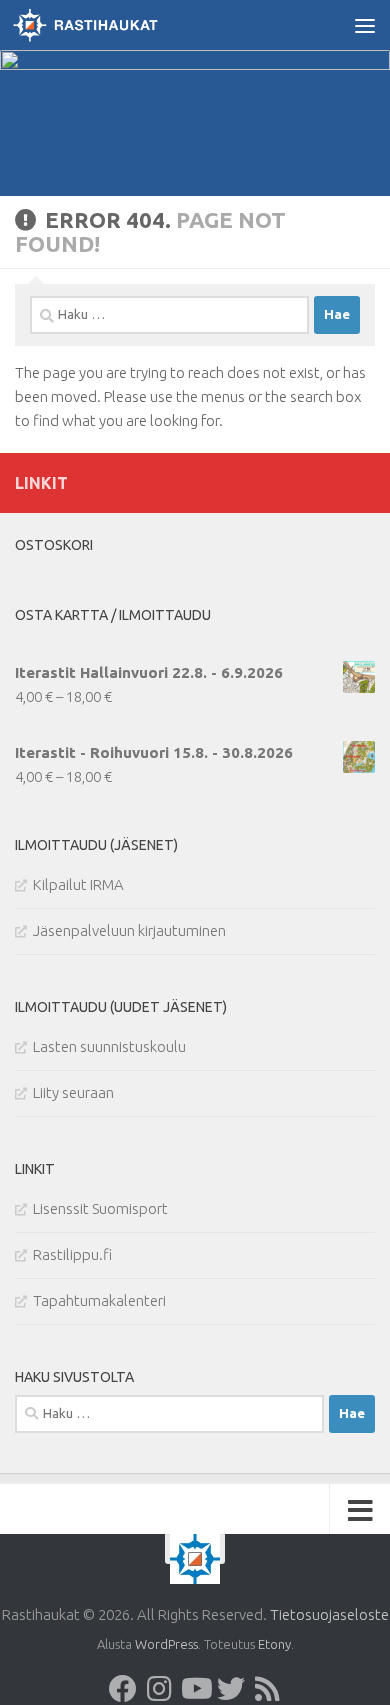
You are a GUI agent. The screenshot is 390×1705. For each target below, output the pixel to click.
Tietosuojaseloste (329, 1614)
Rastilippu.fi (72, 1254)
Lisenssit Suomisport (100, 1208)
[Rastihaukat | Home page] (109, 25)
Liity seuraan (73, 1092)
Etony (274, 1644)
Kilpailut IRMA (78, 884)
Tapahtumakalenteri (99, 1300)
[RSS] (267, 1689)
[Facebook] (123, 1689)
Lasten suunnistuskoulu (109, 1046)
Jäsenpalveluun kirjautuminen (129, 930)
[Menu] (365, 25)
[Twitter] (231, 1689)
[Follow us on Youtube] (195, 1689)
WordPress (166, 1644)
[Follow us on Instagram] (159, 1689)
